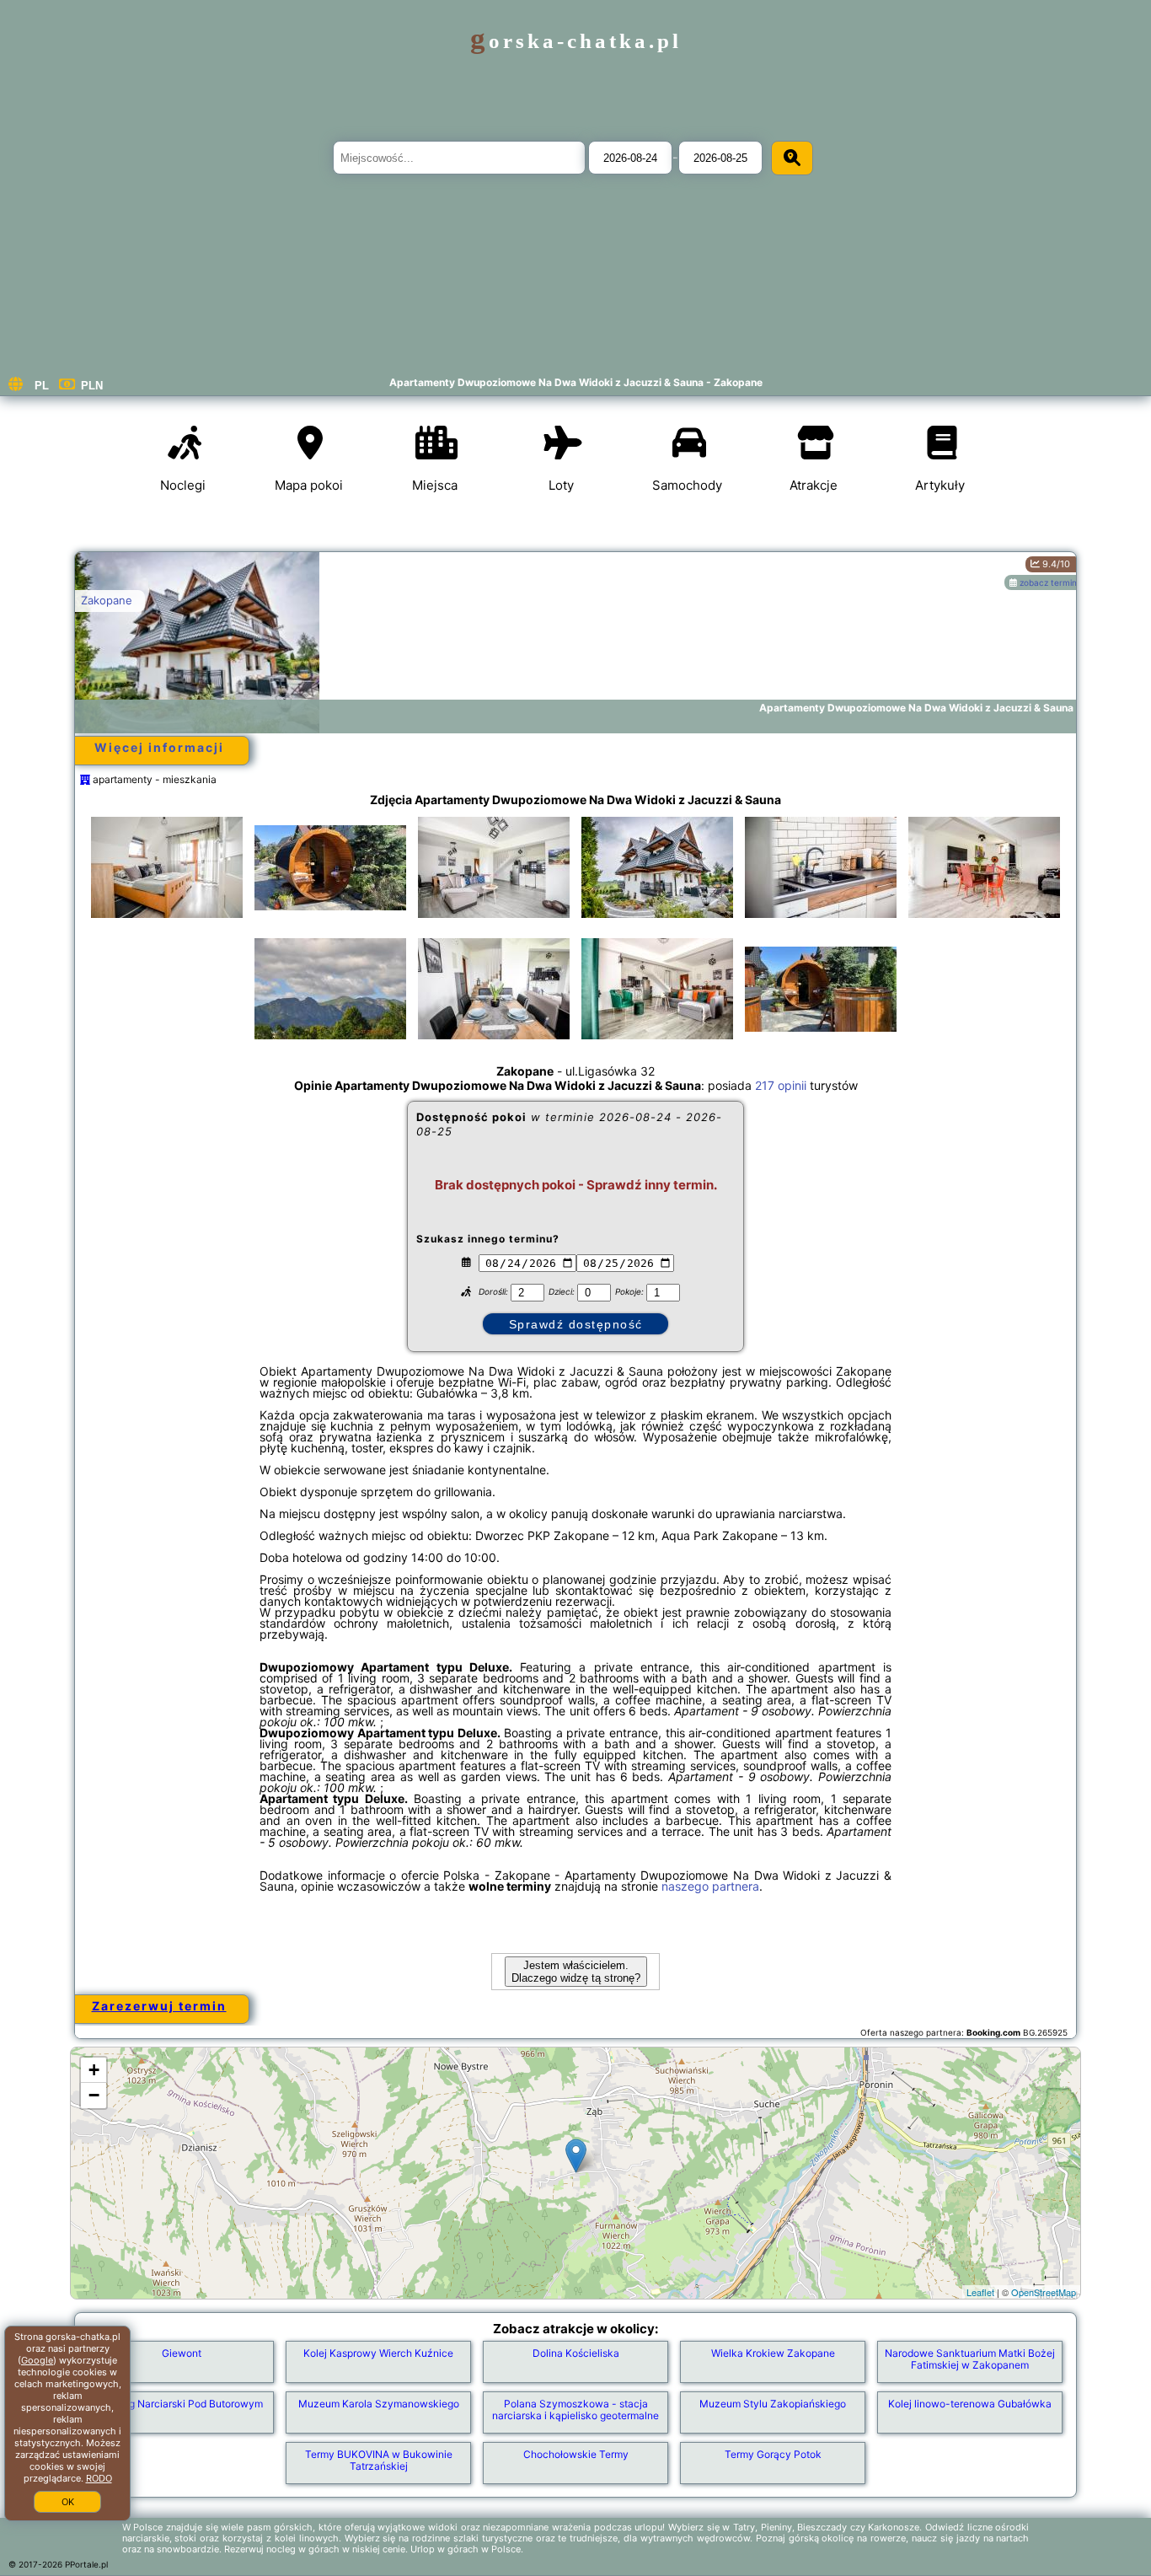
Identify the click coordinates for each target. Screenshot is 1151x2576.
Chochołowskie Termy (576, 2454)
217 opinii (781, 1085)
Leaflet (980, 2292)
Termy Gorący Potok (773, 2454)
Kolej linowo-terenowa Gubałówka (970, 2404)
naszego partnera (710, 1886)
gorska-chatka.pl (576, 41)
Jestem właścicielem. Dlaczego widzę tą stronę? (576, 1972)
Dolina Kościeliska (576, 2353)
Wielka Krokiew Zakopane (773, 2353)
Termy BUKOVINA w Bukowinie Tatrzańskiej (379, 2460)
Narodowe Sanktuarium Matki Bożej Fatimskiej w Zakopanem (970, 2359)
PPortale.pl (86, 2564)
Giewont (182, 2353)
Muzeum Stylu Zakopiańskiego (773, 2404)
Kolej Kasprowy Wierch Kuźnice (378, 2353)
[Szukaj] (792, 158)
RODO (99, 2478)
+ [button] (94, 2070)
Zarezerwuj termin (159, 2006)
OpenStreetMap (1044, 2292)
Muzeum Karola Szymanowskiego (379, 2404)
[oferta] (85, 779)
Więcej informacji (159, 747)
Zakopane (107, 600)
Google (37, 2360)
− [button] (94, 2095)
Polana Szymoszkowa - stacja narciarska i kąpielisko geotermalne (575, 2410)
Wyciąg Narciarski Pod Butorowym (181, 2404)
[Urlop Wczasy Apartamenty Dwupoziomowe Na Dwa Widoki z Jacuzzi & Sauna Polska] (167, 867)
